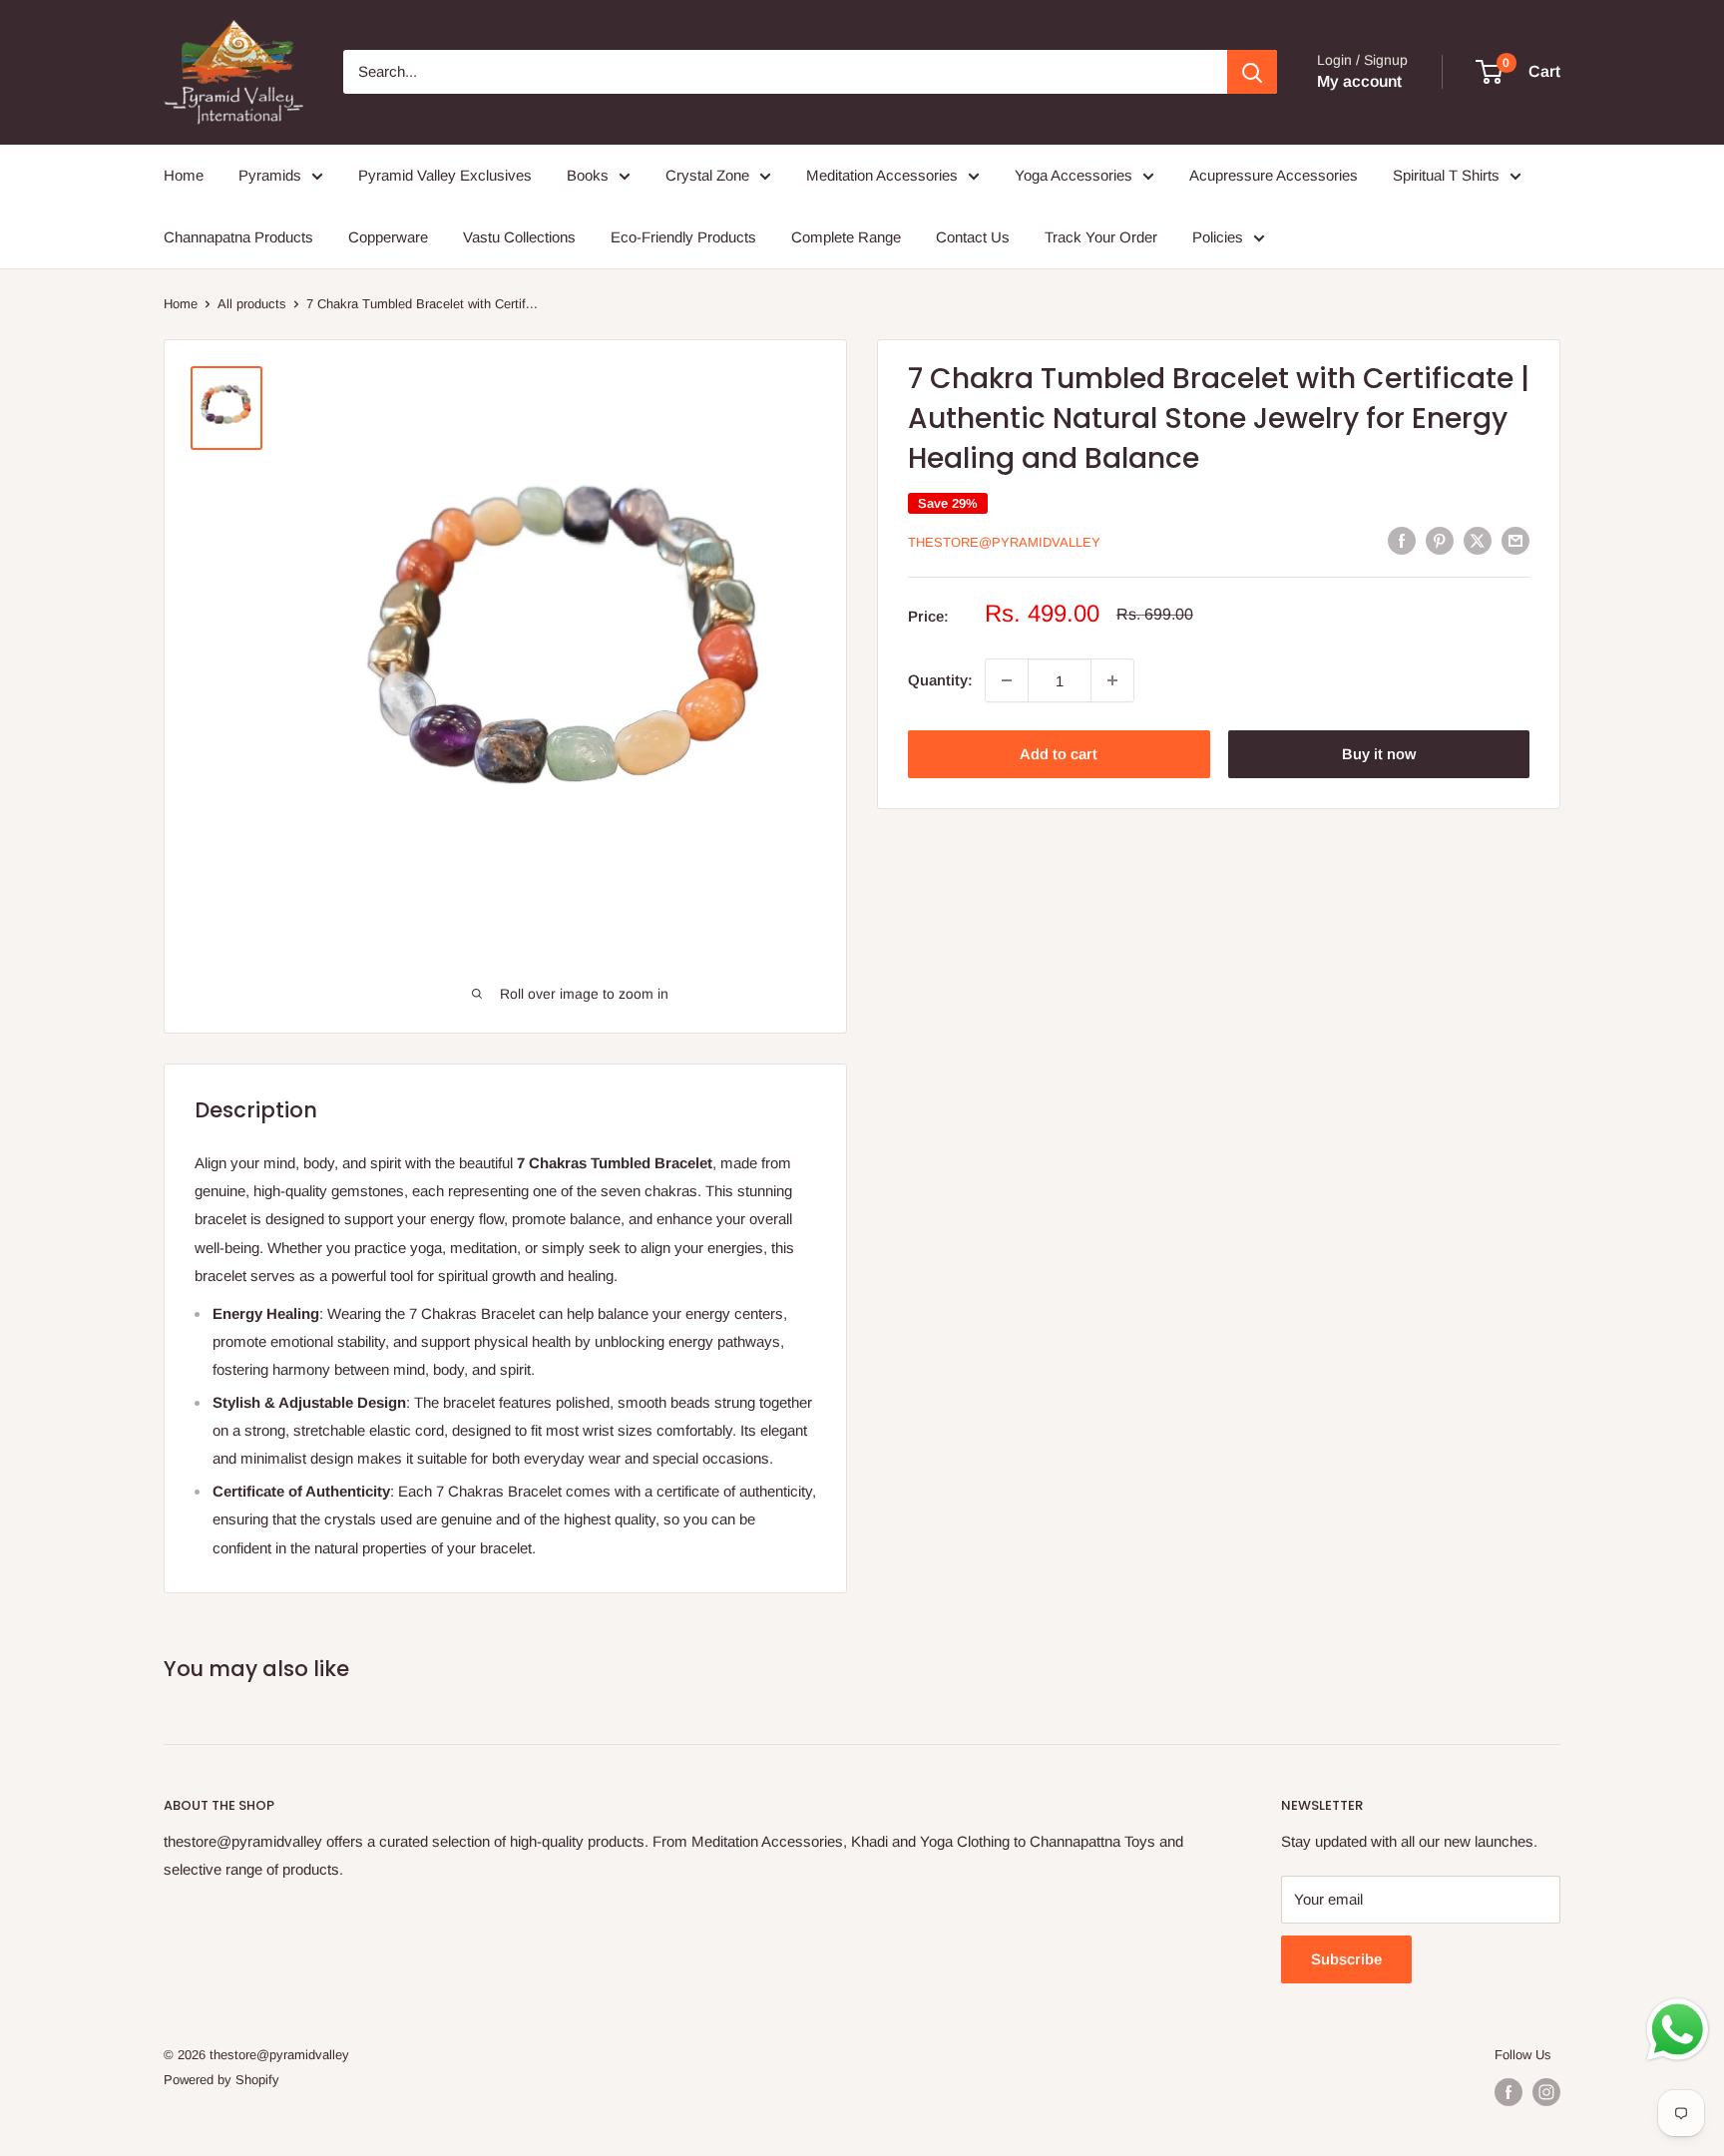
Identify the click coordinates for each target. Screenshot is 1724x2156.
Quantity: (940, 680)
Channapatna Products (238, 237)
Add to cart (1059, 754)
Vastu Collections (519, 237)
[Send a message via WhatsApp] (1678, 2030)
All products (252, 304)
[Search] (1252, 72)
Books (588, 175)
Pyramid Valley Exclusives (445, 175)
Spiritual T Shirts (1446, 175)
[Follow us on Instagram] (1546, 2092)
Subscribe (1346, 1959)
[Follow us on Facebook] (1508, 2092)
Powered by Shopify (221, 2080)
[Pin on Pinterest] (1440, 540)
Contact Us (973, 237)
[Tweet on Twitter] (1478, 540)
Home (184, 175)
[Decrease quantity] (1007, 680)
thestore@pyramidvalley (1004, 542)
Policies (1218, 237)
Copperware (388, 237)
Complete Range (846, 237)
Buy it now (1379, 754)
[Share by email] (1515, 540)
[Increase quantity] (1112, 680)
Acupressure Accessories (1274, 175)
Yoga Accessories (1074, 175)
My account (1359, 81)
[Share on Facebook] (1402, 540)
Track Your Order (1101, 237)
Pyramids (270, 175)
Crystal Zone (707, 175)
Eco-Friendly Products (683, 237)
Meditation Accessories (882, 175)
